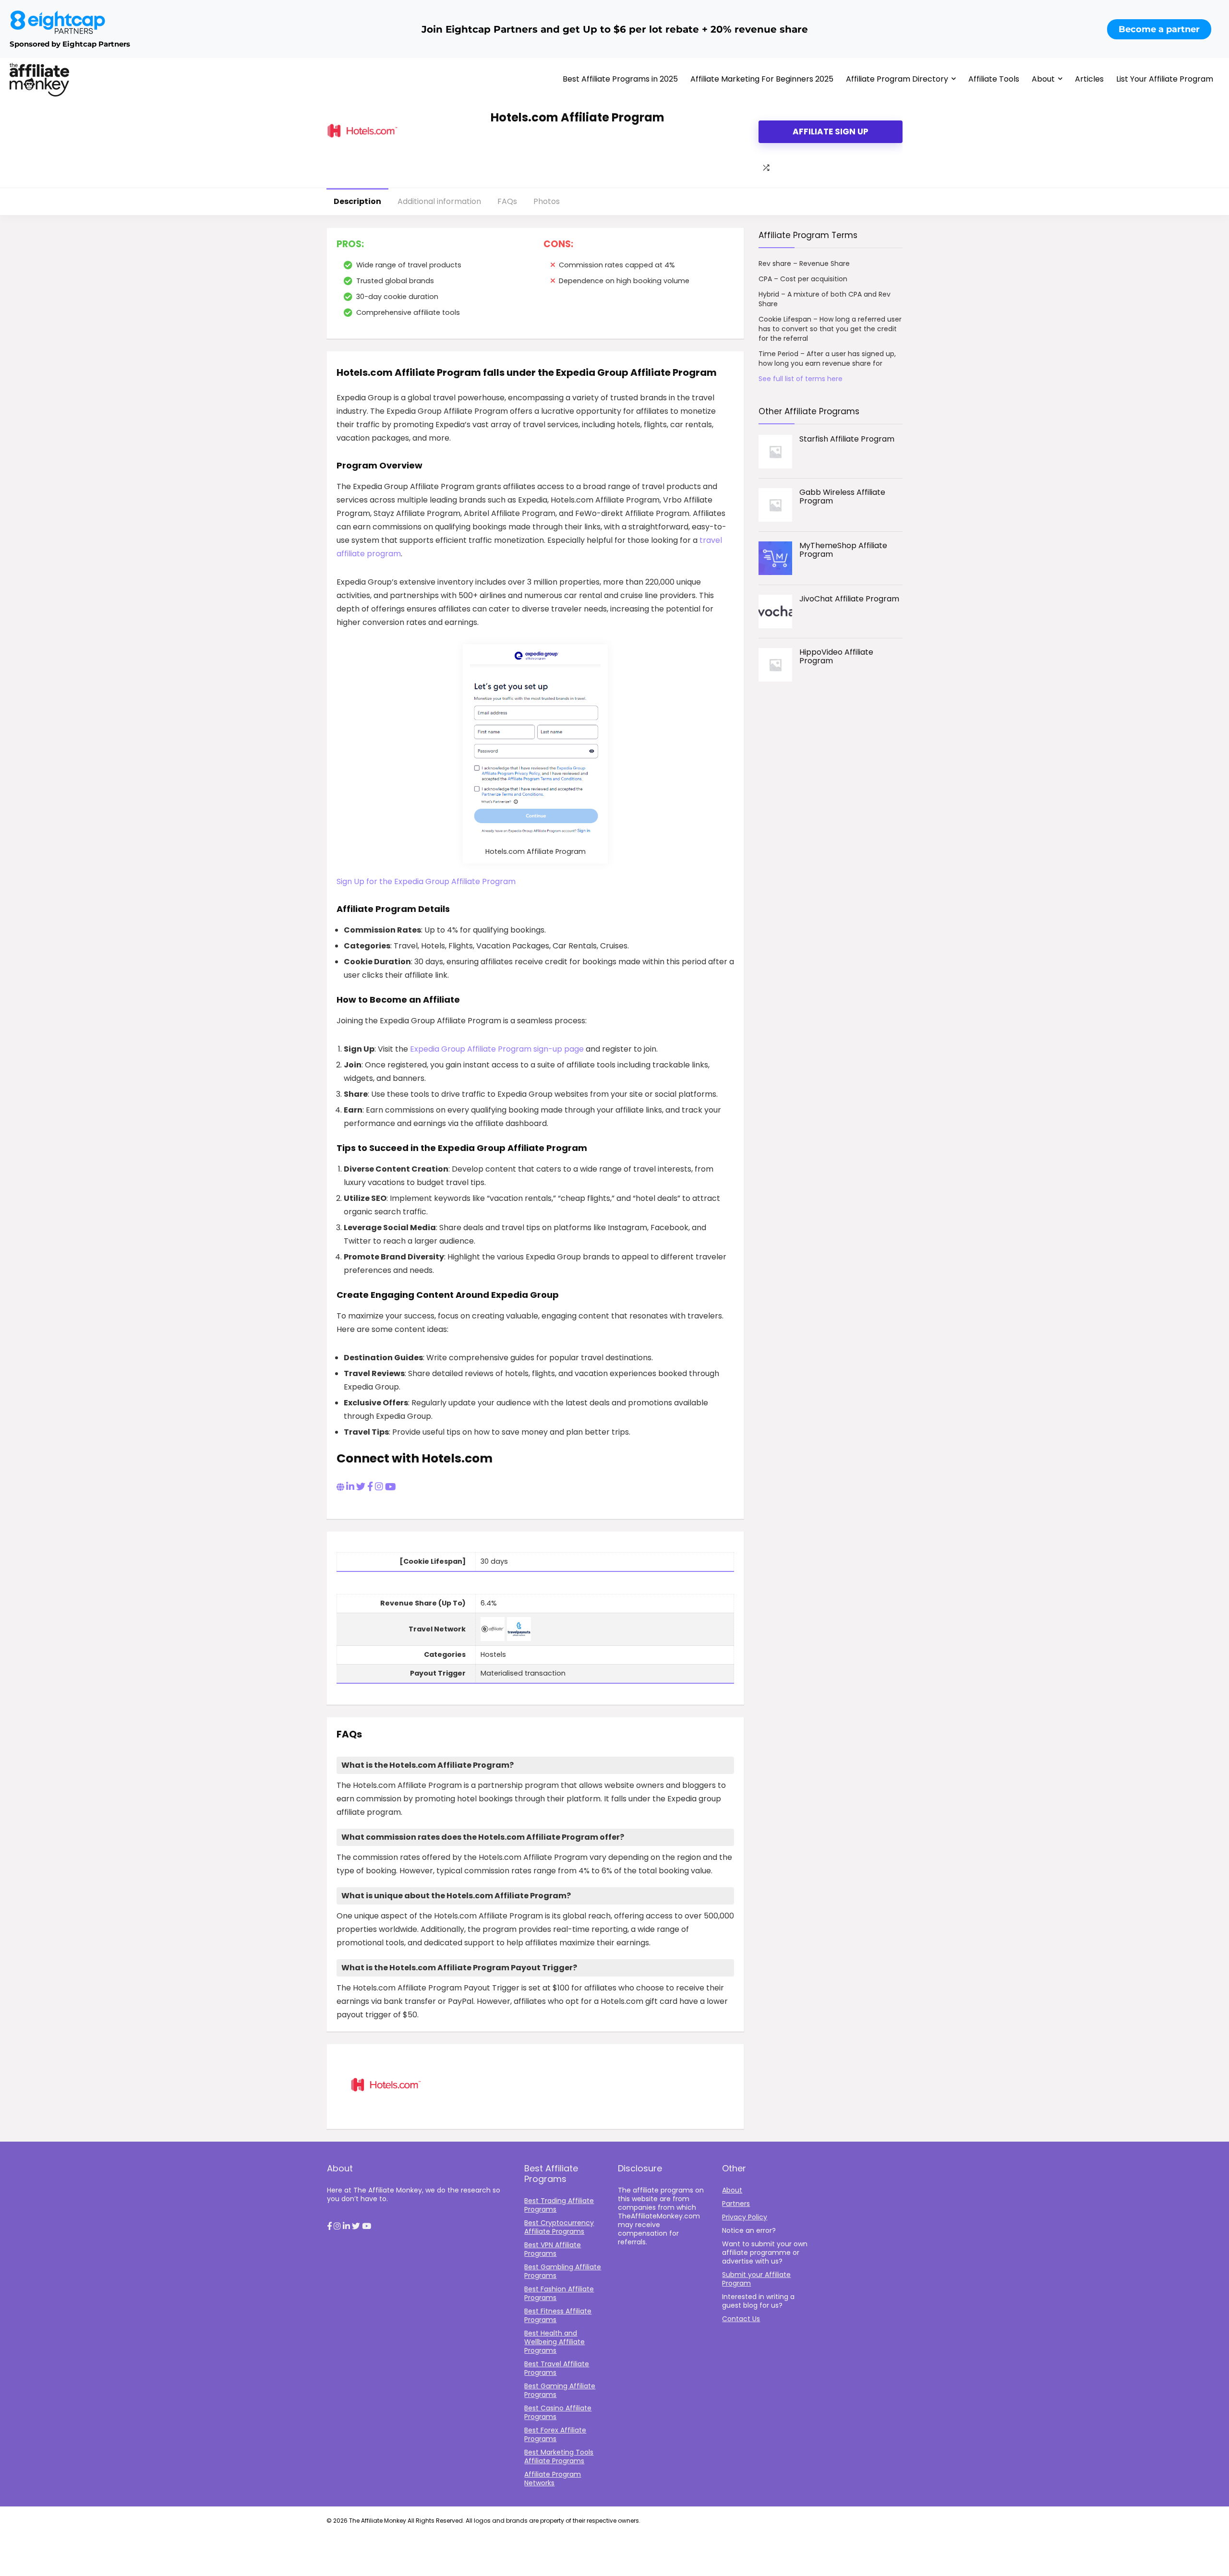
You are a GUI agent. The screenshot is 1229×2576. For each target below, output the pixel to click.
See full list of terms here (801, 379)
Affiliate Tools (994, 79)
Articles (1089, 79)
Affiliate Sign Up (831, 132)
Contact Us (741, 2319)
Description (357, 201)
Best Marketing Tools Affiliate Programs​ (559, 2456)
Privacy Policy (745, 2217)
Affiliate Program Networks (553, 2479)
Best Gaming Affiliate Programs (560, 2390)
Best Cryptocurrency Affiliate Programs (559, 2227)
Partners (736, 2204)
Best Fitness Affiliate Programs (558, 2315)
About (1043, 79)
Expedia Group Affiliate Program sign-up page (497, 1049)
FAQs (507, 201)
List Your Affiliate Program (1165, 79)
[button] (329, 2227)
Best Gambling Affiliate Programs (563, 2271)
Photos (547, 201)
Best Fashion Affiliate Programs (559, 2293)
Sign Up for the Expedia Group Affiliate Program (426, 881)
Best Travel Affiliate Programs (557, 2368)
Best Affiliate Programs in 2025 (620, 79)
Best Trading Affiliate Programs (559, 2205)
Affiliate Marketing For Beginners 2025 (762, 79)
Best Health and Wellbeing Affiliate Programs (554, 2342)
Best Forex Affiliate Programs (555, 2434)
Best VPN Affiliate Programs (553, 2249)
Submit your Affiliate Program (756, 2279)
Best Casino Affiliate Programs (558, 2412)
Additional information (439, 201)
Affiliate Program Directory (897, 79)
